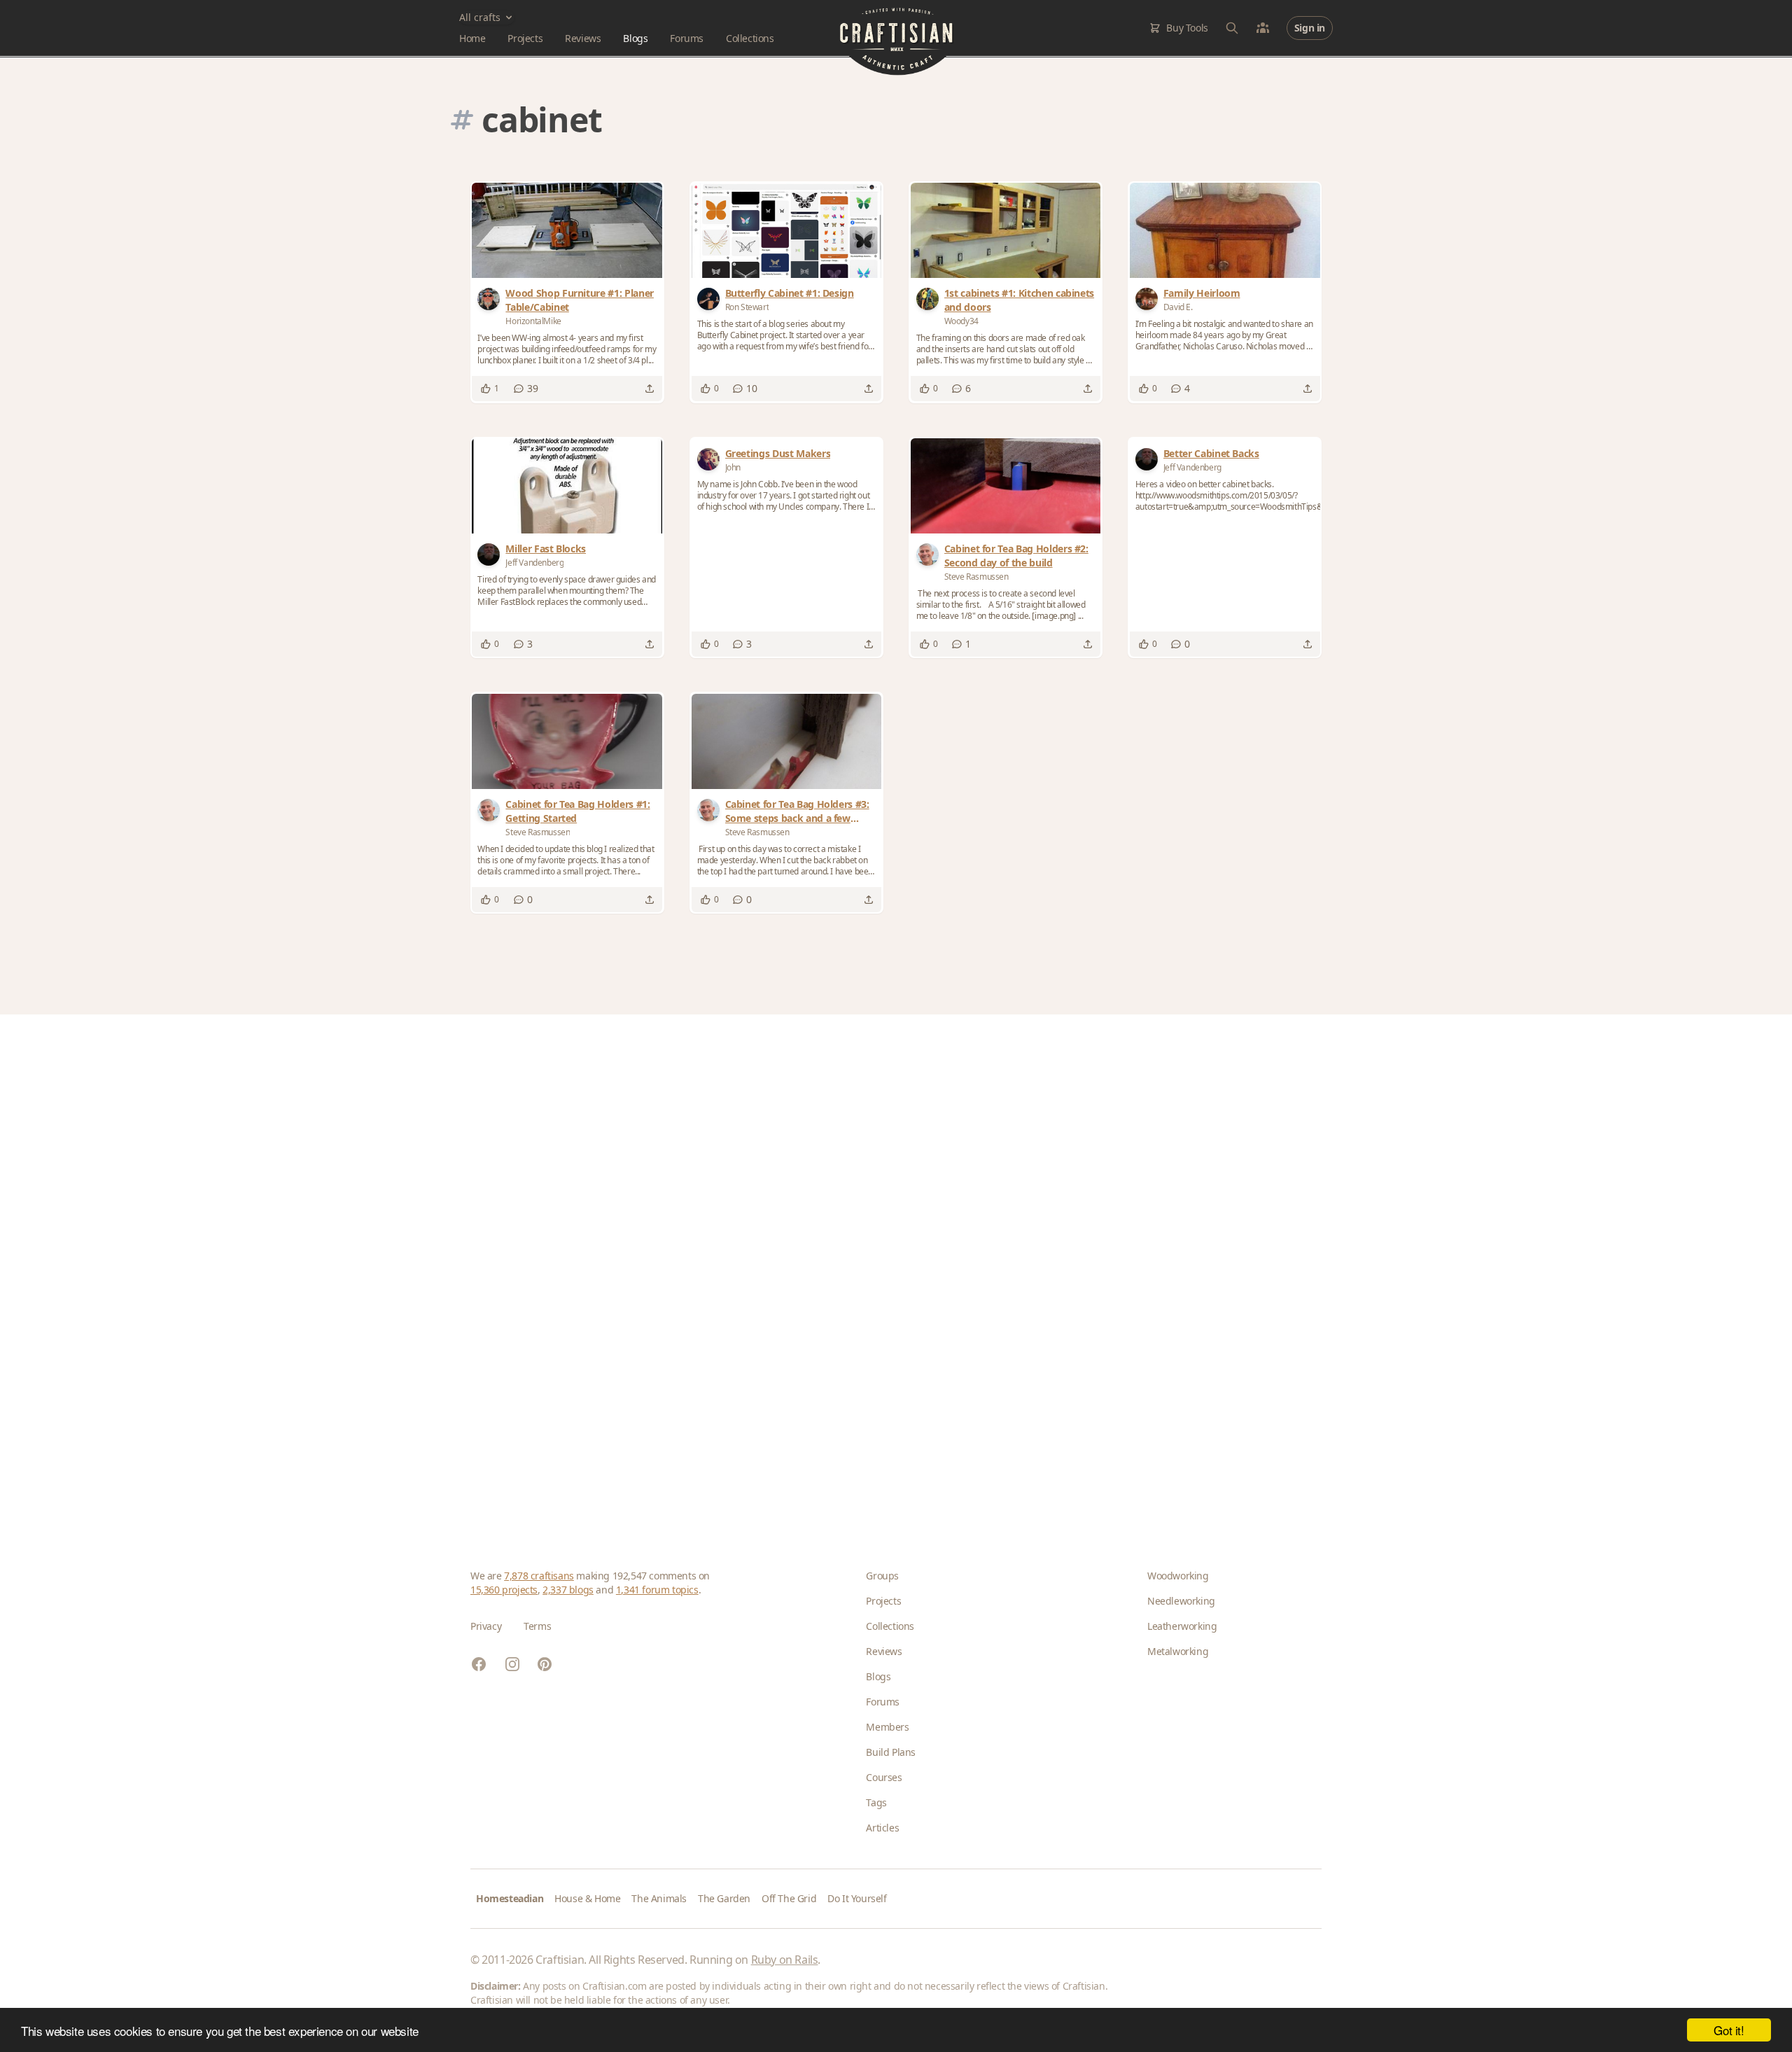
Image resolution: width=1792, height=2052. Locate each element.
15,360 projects (504, 1590)
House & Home (587, 1898)
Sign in (1310, 28)
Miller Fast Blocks (546, 549)
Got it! (1729, 2030)
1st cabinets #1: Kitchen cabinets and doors (1019, 300)
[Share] (650, 389)
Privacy (486, 1626)
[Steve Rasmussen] (930, 554)
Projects (525, 38)
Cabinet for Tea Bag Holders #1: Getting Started (577, 811)
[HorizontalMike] (491, 299)
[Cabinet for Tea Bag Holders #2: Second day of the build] (1006, 486)
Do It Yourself (857, 1898)
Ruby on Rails (785, 1960)
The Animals (659, 1898)
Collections (750, 38)
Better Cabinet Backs (1211, 453)
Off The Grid (789, 1898)
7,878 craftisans (539, 1576)
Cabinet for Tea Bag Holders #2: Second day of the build (1016, 556)
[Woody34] (930, 299)
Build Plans (891, 1752)
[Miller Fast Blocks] (567, 486)
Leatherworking (1182, 1626)
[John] (711, 459)
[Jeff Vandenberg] (491, 554)
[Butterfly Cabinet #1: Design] (787, 230)
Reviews (583, 38)
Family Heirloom (1202, 293)
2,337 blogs (568, 1590)
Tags (876, 1802)
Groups (882, 1576)
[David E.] (1149, 299)
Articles (882, 1828)
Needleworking (1181, 1601)
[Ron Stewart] (711, 299)
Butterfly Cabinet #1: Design (790, 293)
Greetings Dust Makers (778, 453)
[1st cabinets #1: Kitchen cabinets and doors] (1006, 230)
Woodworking (1178, 1576)
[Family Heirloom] (1225, 230)
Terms (537, 1626)
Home (472, 38)
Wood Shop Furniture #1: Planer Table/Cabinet (580, 300)
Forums (687, 38)
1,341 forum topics (657, 1590)
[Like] (486, 389)
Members (887, 1727)
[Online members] (1263, 28)
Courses (884, 1777)
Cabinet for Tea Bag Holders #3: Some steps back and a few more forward (797, 811)
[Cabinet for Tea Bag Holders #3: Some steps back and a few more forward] (787, 741)
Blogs (635, 38)
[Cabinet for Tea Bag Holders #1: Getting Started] (567, 741)
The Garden (724, 1898)
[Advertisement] (890, 1269)
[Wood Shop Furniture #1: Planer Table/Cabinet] (567, 230)
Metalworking (1178, 1651)
